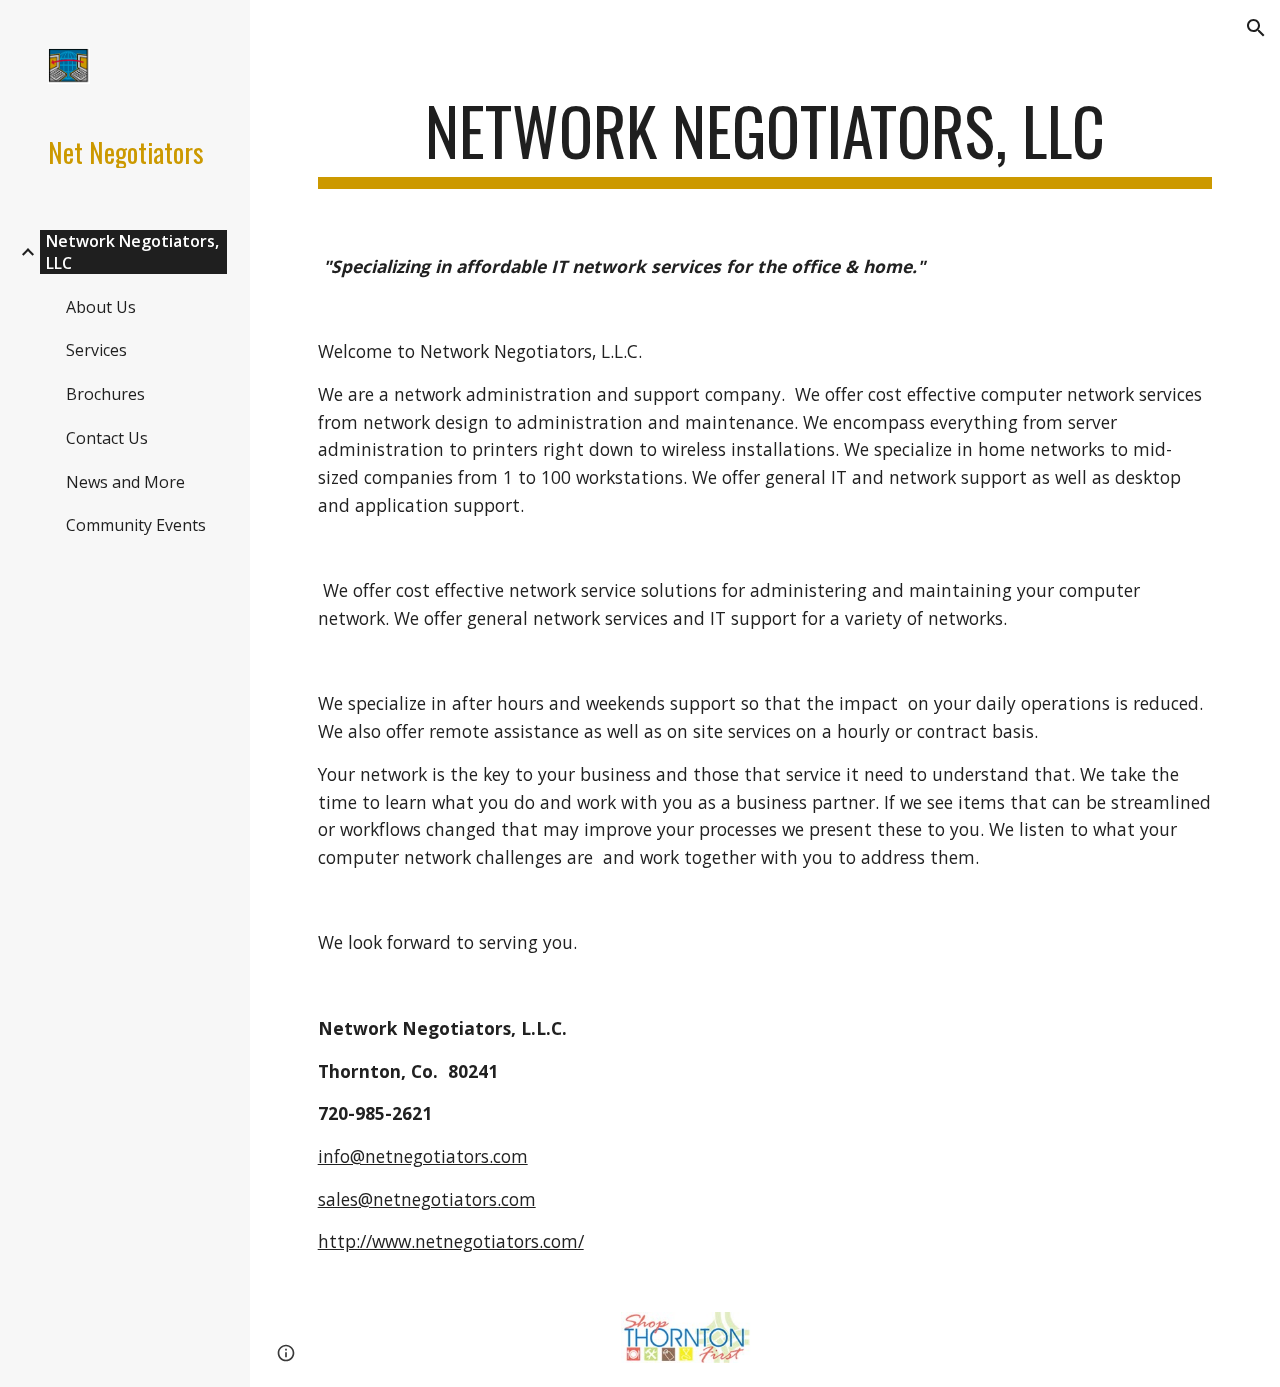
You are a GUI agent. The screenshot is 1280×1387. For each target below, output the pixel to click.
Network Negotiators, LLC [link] (132, 252)
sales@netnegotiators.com (427, 1199)
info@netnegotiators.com (423, 1156)
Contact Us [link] (107, 438)
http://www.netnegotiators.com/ (451, 1241)
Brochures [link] (105, 394)
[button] (1256, 28)
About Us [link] (101, 307)
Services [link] (96, 350)
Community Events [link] (136, 525)
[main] (765, 140)
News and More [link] (125, 482)
